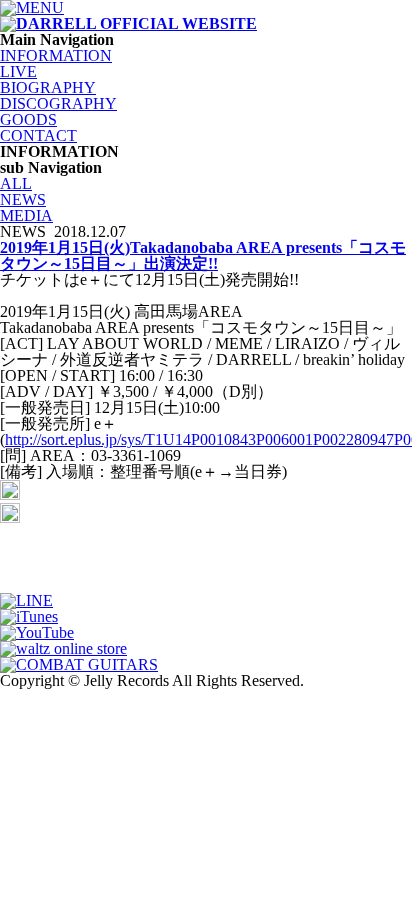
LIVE (18, 71)
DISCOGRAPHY (58, 103)
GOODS (28, 119)
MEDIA (26, 215)
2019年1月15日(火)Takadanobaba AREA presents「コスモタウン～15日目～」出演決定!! (203, 255)
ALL (16, 183)
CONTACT (38, 135)
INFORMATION (56, 55)
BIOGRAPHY (48, 87)
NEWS (23, 199)
